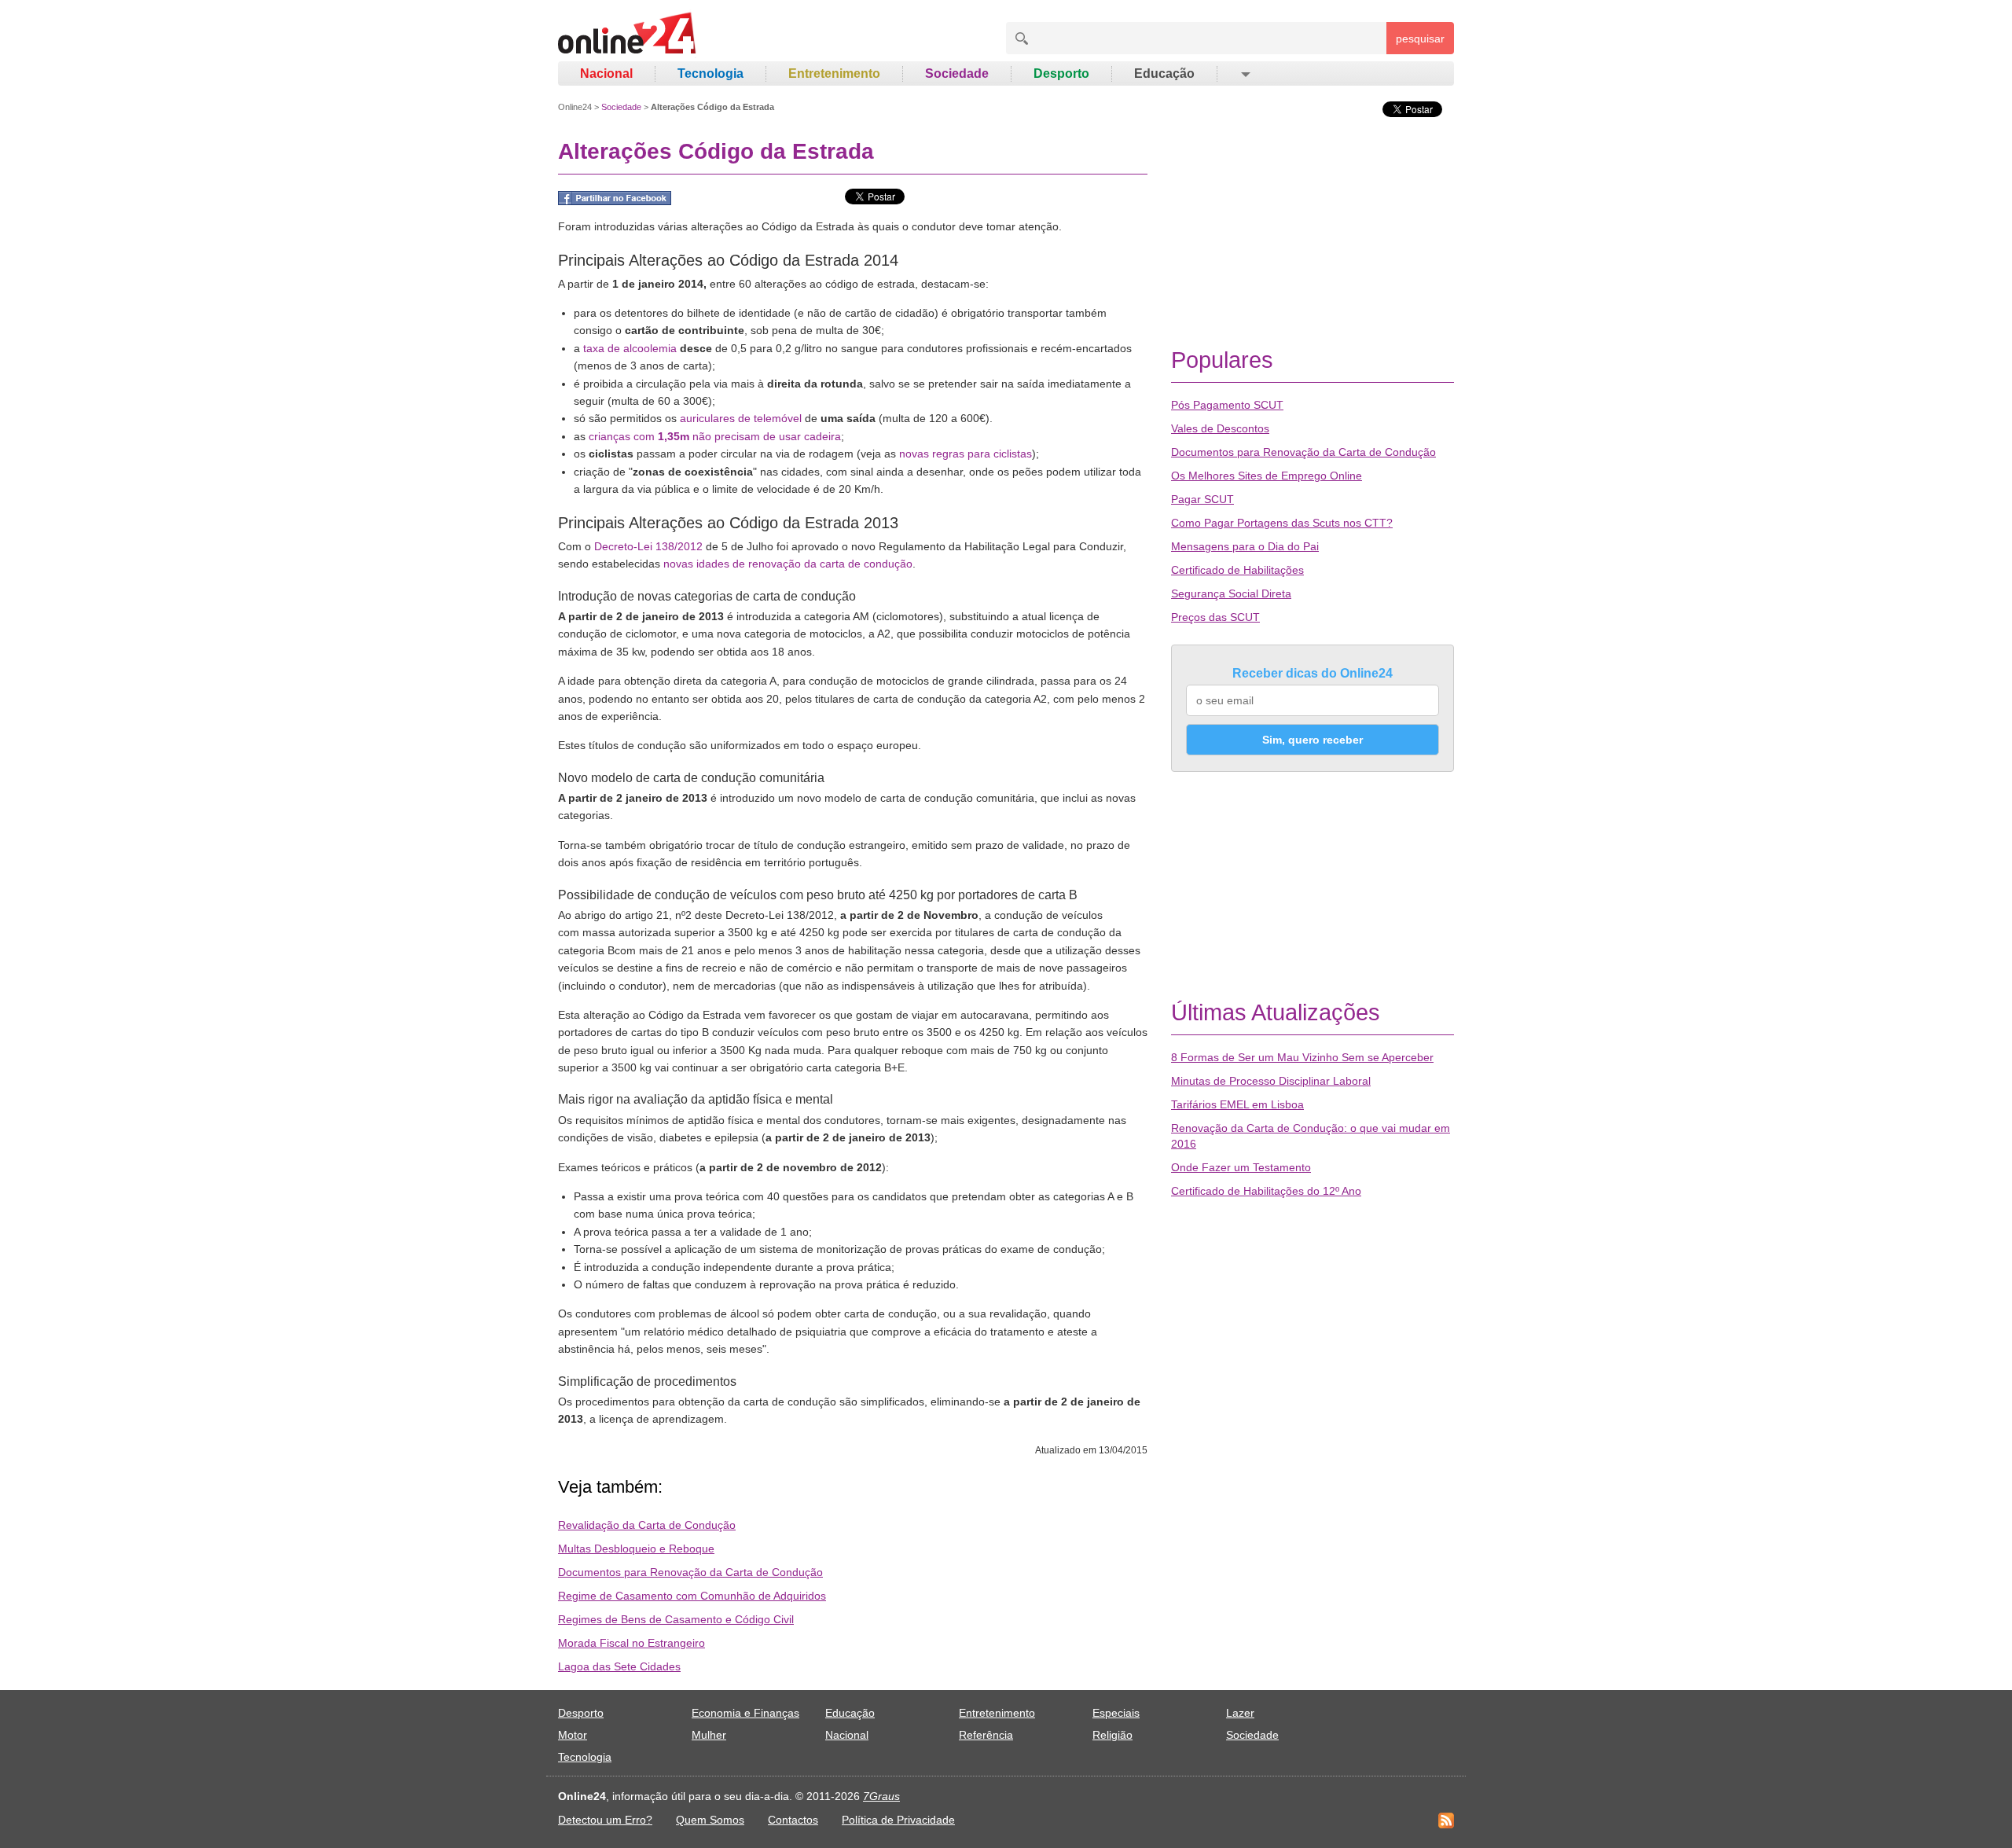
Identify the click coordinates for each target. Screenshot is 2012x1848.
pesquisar (1420, 39)
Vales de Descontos (1220, 428)
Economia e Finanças (745, 1713)
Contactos (793, 1820)
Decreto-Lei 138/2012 (648, 546)
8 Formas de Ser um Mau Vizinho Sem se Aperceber (1302, 1057)
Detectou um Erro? (605, 1820)
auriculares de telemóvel (741, 418)
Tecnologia (710, 73)
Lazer (1240, 1713)
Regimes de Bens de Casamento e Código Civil (676, 1619)
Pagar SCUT (1202, 499)
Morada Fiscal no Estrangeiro (632, 1643)
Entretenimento (834, 73)
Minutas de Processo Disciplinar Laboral (1271, 1081)
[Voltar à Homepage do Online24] (628, 35)
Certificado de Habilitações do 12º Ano (1266, 1191)
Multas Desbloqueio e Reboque (636, 1549)
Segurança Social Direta (1231, 593)
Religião (1112, 1735)
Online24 (575, 107)
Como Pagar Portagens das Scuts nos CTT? (1282, 523)
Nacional (606, 73)
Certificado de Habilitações (1237, 570)
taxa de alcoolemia (630, 348)
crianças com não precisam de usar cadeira (715, 436)
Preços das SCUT (1215, 617)
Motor (573, 1735)
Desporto (1061, 73)
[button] (1245, 74)
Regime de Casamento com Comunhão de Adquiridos (692, 1596)
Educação (1164, 73)
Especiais (1116, 1713)
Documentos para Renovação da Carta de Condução (690, 1572)
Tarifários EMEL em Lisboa (1237, 1104)
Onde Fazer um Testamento (1241, 1167)
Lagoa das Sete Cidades (619, 1666)
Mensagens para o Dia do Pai (1245, 546)
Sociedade (957, 73)
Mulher (709, 1735)
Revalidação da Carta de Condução (647, 1525)
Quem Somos (710, 1820)
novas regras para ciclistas (966, 454)
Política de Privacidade (898, 1820)
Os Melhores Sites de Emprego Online (1267, 476)
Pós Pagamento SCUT (1227, 405)
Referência (986, 1735)
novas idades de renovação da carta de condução (788, 564)
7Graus (881, 1796)
